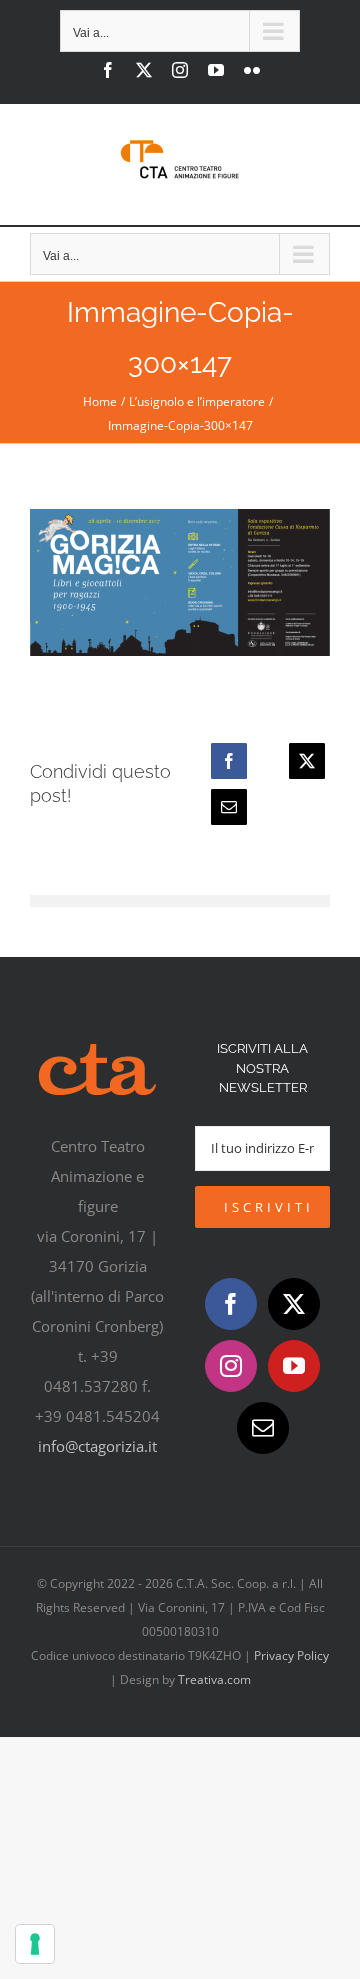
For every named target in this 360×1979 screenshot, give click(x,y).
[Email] (229, 807)
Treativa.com (214, 1679)
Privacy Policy (291, 1655)
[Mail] (263, 1428)
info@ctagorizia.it (97, 1446)
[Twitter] (294, 1304)
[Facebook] (229, 761)
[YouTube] (294, 1366)
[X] (307, 761)
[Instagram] (231, 1366)
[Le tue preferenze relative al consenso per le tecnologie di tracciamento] (35, 1944)
